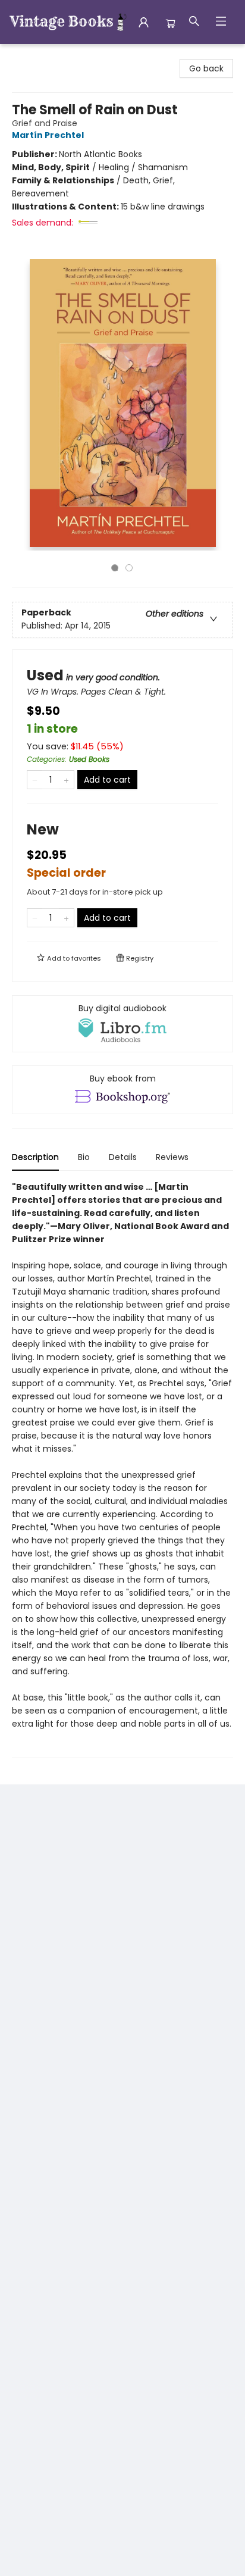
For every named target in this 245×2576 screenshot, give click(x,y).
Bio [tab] (84, 1157)
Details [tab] (123, 1157)
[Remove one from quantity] (35, 780)
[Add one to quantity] (66, 780)
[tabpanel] (122, 1469)
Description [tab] (35, 1157)
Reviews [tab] (172, 1157)
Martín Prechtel (48, 135)
